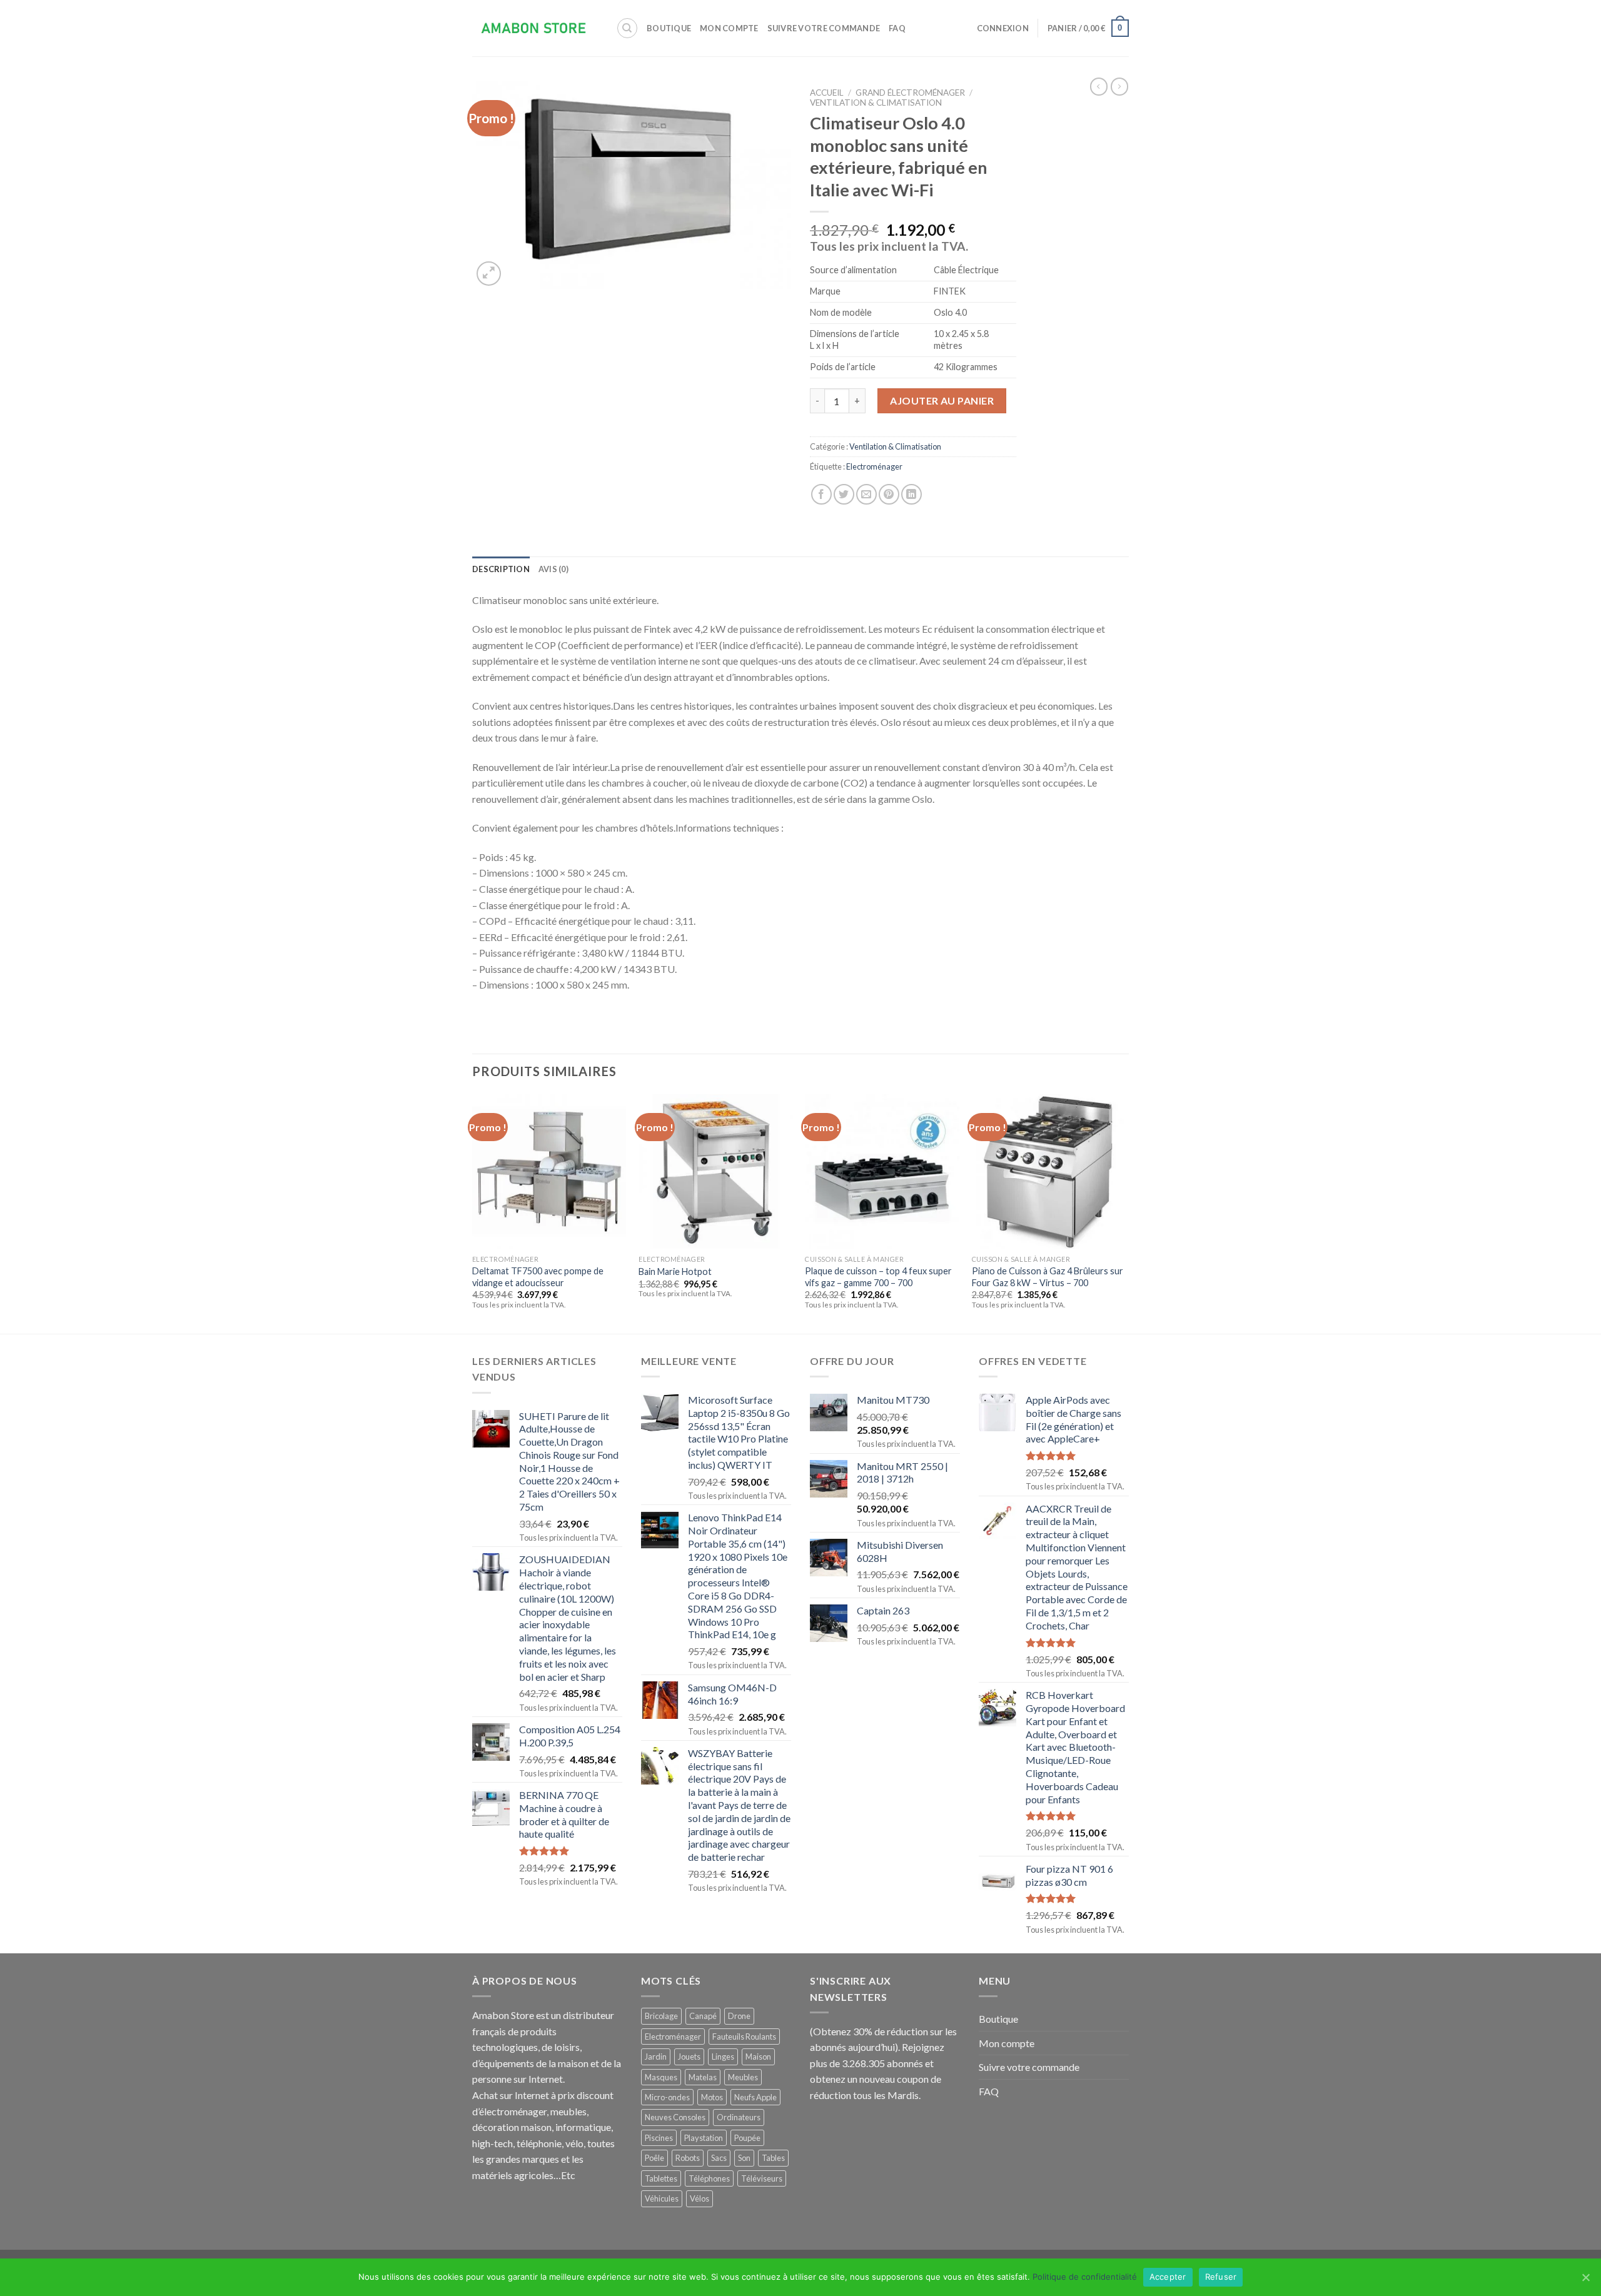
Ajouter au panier (942, 400)
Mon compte (729, 28)
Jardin (656, 2057)
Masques (661, 2077)
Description (501, 569)
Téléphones (709, 2178)
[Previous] (473, 1213)
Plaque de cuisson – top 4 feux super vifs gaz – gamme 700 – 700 (878, 1277)
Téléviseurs (762, 2178)
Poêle (654, 2158)
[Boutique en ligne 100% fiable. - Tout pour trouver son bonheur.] (535, 28)
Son (744, 2158)
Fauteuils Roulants (744, 2037)
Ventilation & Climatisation (876, 103)
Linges (723, 2057)
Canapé (703, 2016)
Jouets (689, 2057)
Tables (773, 2158)
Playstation (704, 2138)
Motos (712, 2097)
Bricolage (661, 2016)
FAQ (897, 28)
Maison (758, 2057)
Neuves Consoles (675, 2117)
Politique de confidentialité (1085, 2277)
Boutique (669, 28)
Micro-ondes (667, 2097)
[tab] (501, 569)
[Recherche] (627, 28)
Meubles (743, 2077)
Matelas (703, 2077)
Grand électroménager (910, 93)
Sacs (719, 2158)
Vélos (699, 2198)
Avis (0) (553, 569)
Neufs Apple (755, 2097)
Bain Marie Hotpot (675, 1271)
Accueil (827, 93)
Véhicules (662, 2198)
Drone (739, 2016)
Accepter (1168, 2277)
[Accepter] (1585, 2277)
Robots (688, 2158)
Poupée (747, 2138)
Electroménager (874, 466)
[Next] (1125, 1213)
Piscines (659, 2138)
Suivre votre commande (824, 28)
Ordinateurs (739, 2117)
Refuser (1221, 2277)
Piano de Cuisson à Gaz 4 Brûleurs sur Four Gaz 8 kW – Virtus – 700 (1048, 1277)
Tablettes (661, 2178)
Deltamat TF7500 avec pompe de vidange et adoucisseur (538, 1277)
